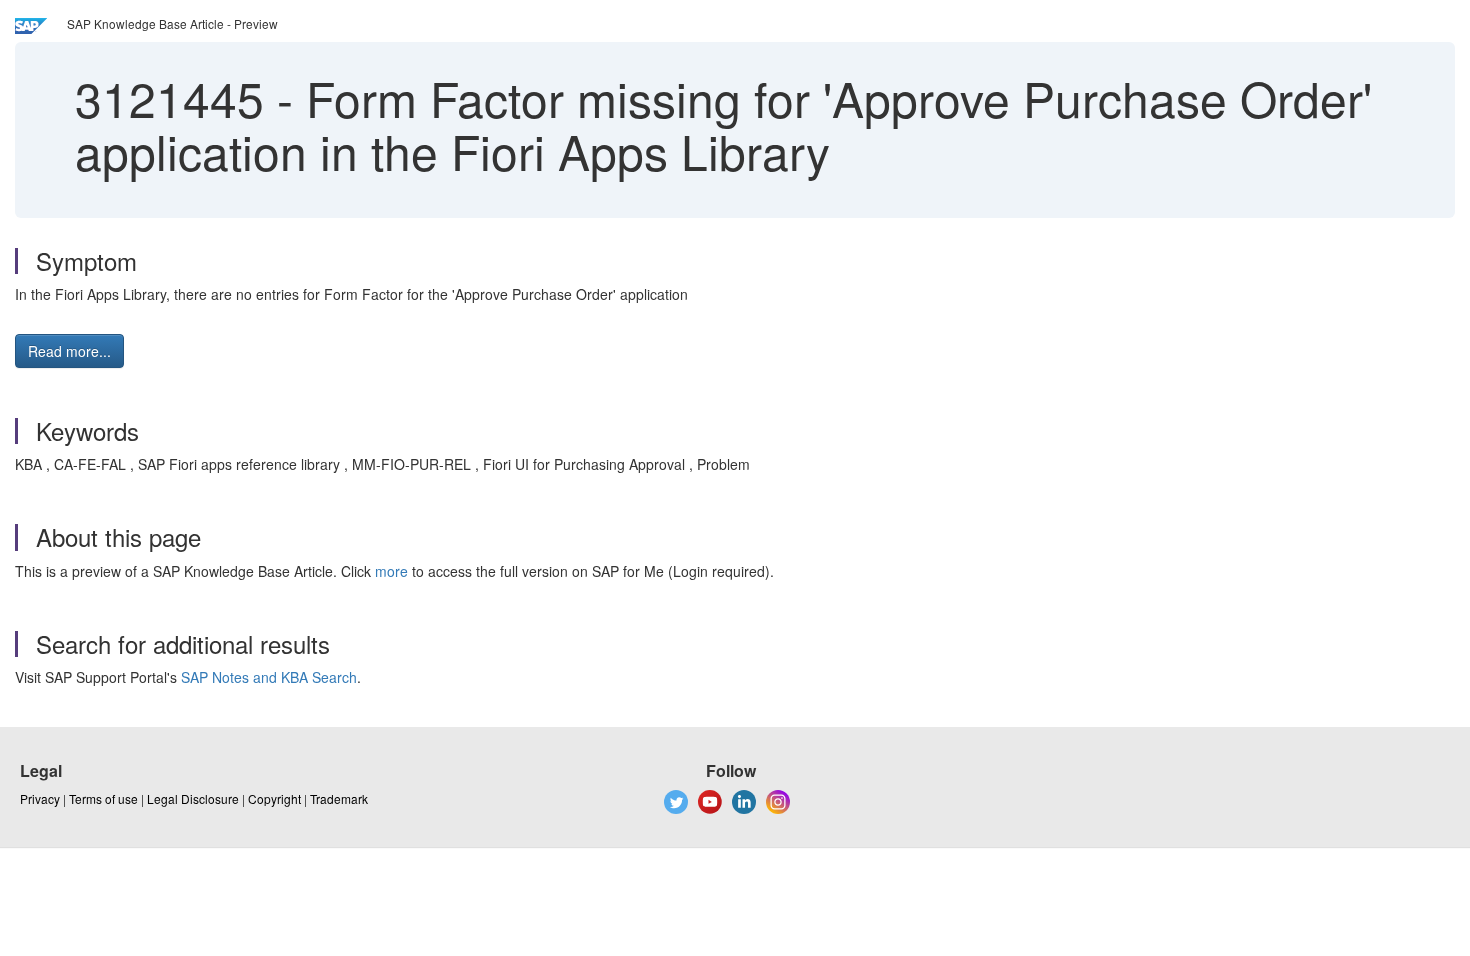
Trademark (339, 798)
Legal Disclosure (193, 798)
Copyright (274, 798)
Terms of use (103, 798)
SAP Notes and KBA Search (269, 677)
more (391, 571)
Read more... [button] (69, 351)
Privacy (40, 798)
